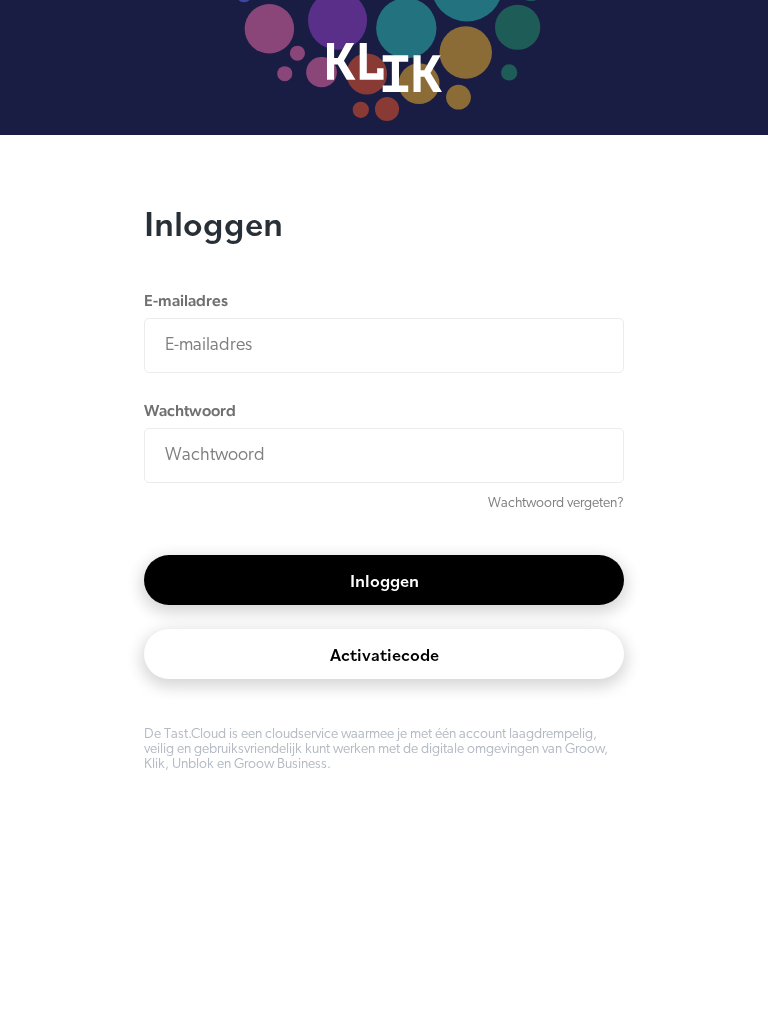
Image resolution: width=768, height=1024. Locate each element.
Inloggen (384, 580)
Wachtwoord (190, 410)
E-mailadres (186, 300)
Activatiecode (384, 654)
